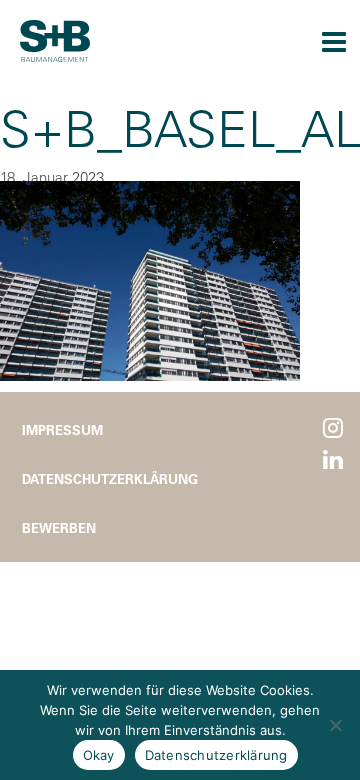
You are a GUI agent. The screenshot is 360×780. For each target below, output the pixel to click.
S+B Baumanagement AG (55, 41)
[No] (335, 725)
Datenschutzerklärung (110, 478)
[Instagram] (333, 428)
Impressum (62, 429)
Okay (99, 755)
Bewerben (59, 527)
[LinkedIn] (333, 460)
